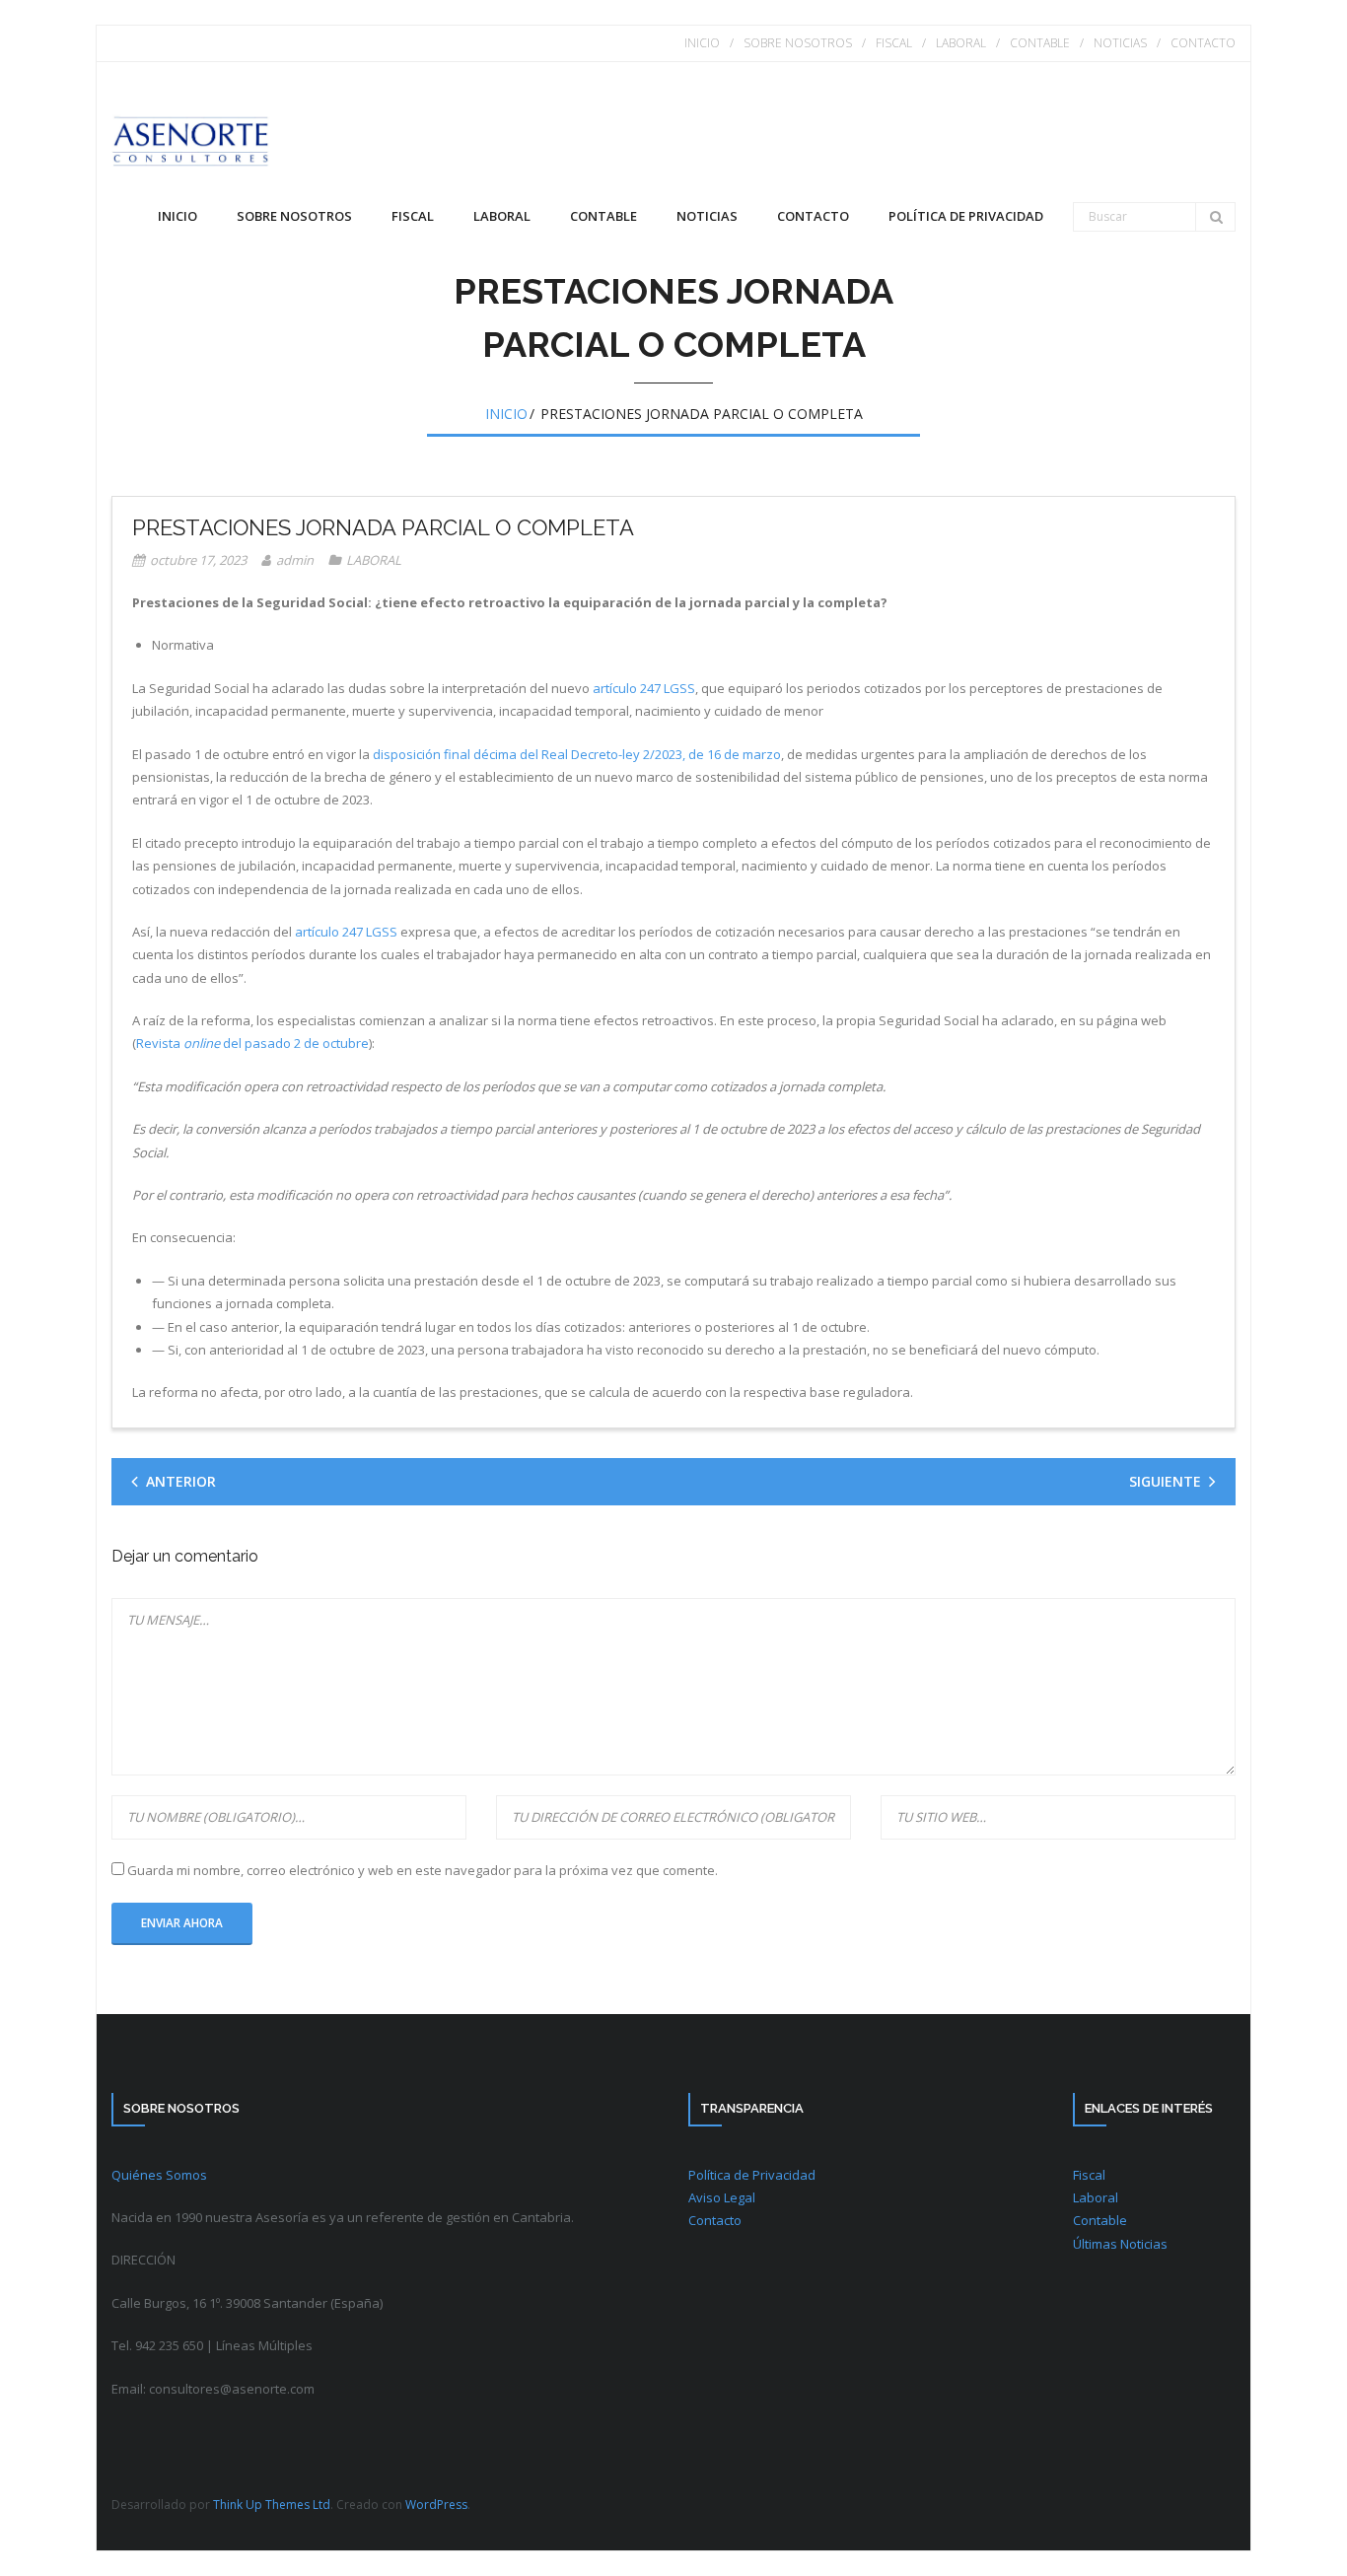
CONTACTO (1203, 43)
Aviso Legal (722, 2197)
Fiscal (1089, 2175)
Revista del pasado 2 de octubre (252, 1043)
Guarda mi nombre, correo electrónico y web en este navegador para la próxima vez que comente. (423, 1870)
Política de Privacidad (752, 2175)
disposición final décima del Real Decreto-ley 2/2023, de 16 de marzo (577, 754)
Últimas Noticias (1120, 2244)
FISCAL (894, 43)
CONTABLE (1040, 43)
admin (295, 560)
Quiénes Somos (159, 2175)
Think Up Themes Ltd (272, 2505)
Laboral (1096, 2197)
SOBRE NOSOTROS (798, 43)
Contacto (715, 2220)
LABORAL (961, 43)
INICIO (702, 43)
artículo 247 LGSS (644, 688)
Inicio (177, 216)
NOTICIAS (1120, 43)
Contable (1100, 2220)
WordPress (436, 2505)
